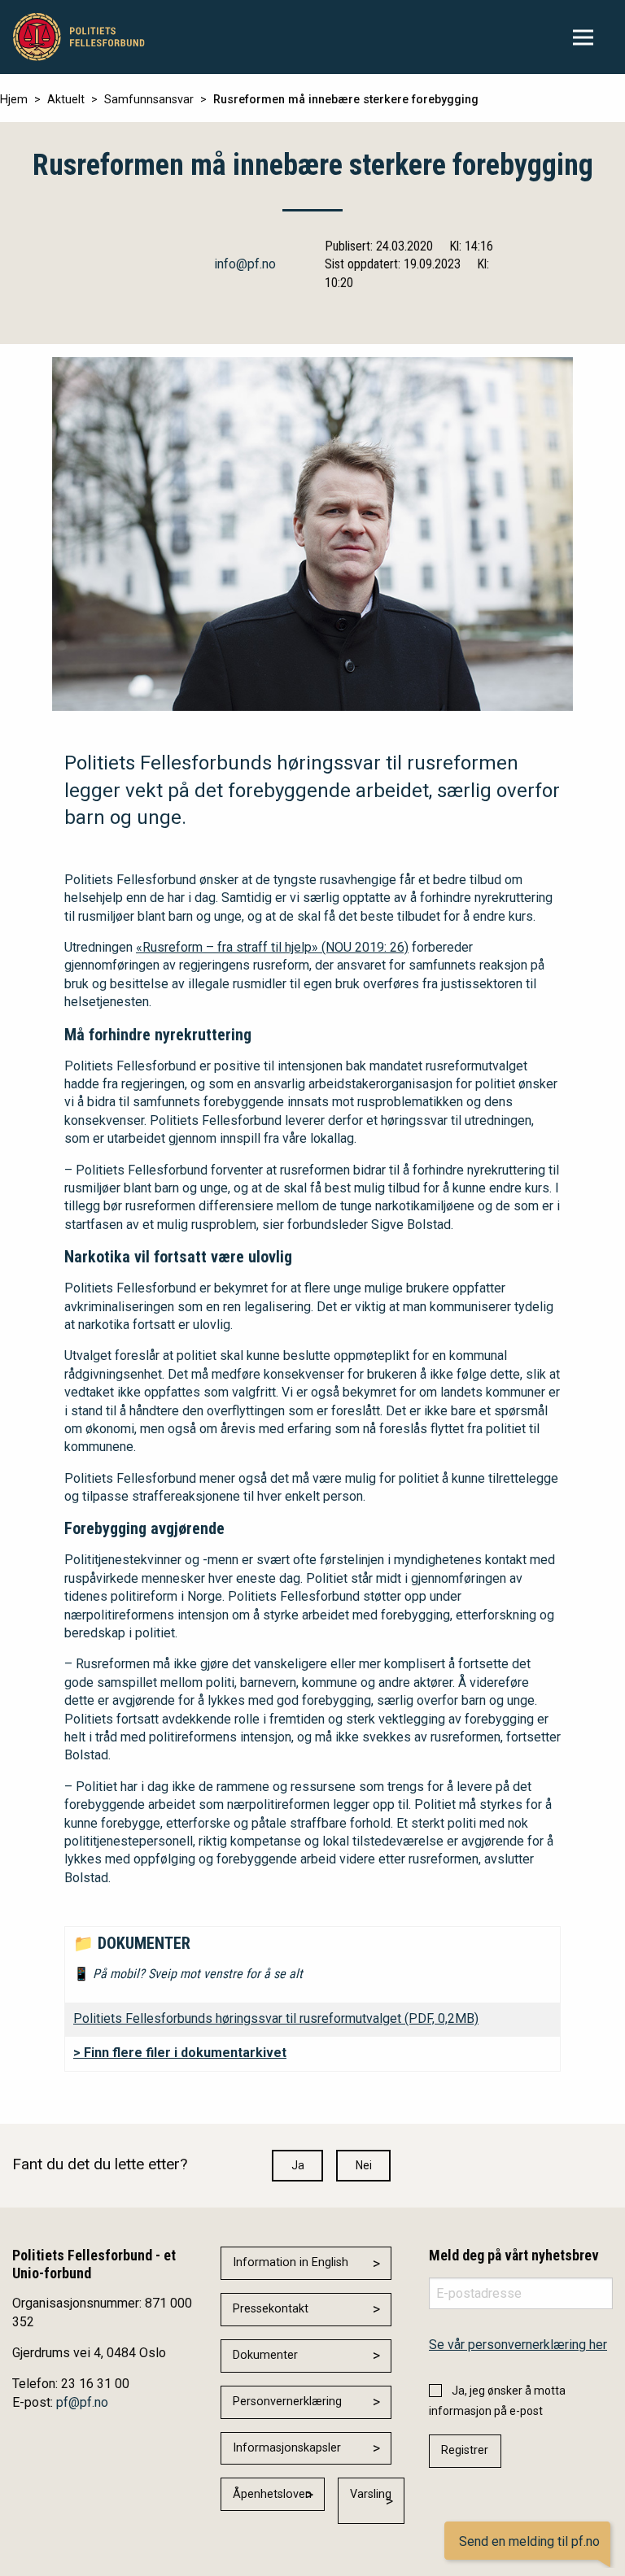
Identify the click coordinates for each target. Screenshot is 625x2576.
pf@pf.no (82, 2402)
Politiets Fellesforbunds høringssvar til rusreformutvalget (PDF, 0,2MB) (276, 2018)
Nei (364, 2165)
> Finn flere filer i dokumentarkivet (180, 2053)
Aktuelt (66, 100)
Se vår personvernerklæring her (518, 2345)
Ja (298, 2165)
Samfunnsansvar (149, 100)
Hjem (14, 100)
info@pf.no (245, 264)
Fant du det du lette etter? (100, 2164)
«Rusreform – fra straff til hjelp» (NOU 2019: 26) (272, 947)
